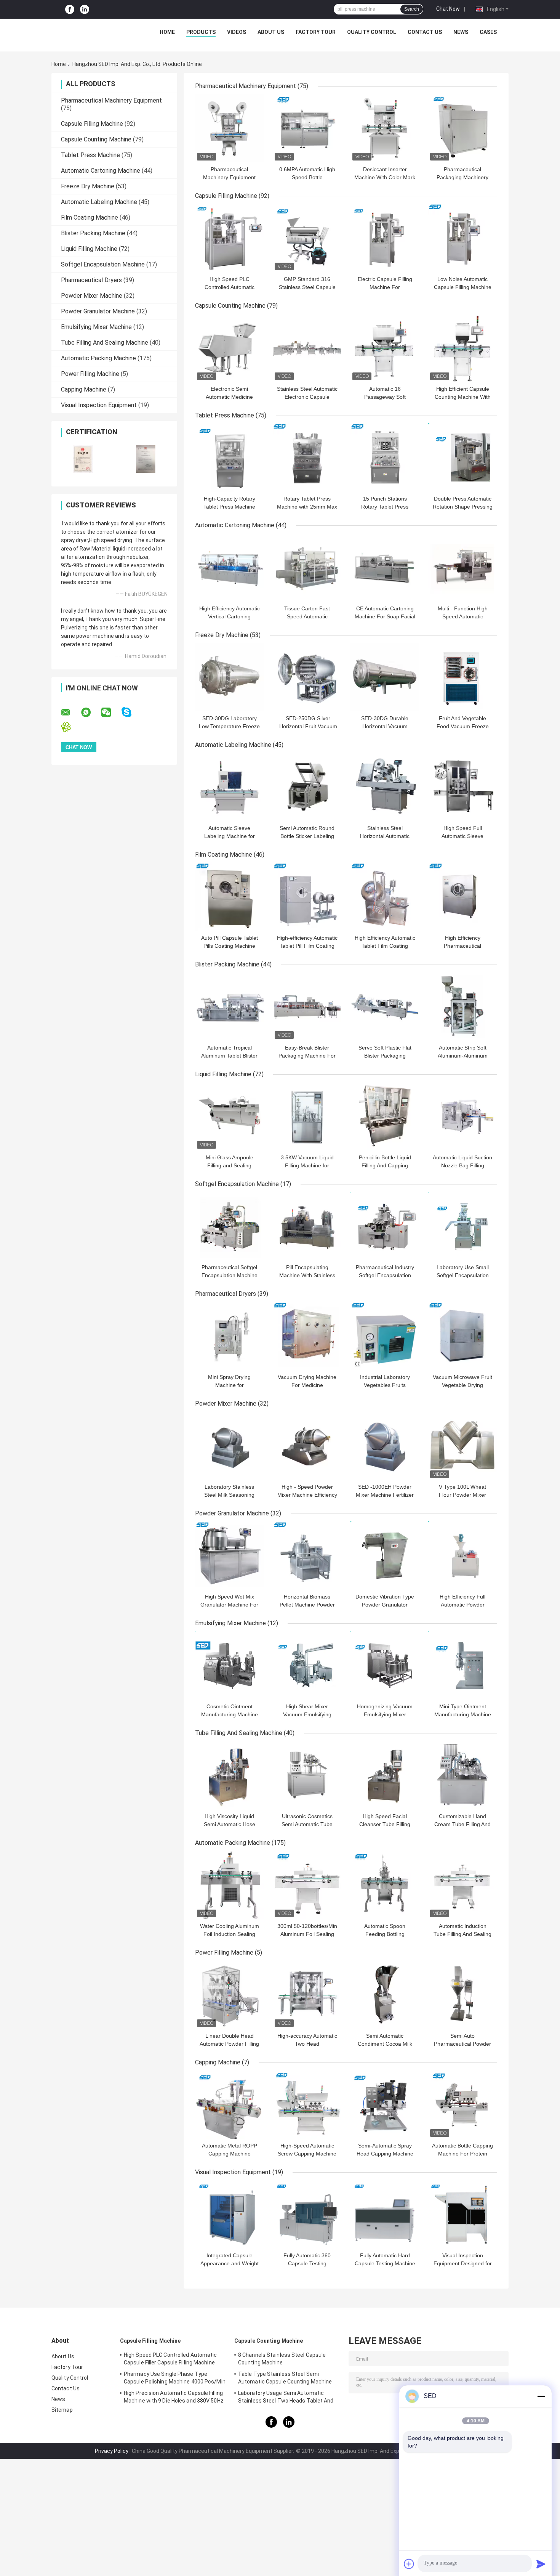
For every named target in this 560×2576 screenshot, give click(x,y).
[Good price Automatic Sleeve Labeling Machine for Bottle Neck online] (229, 787)
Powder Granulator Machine (98, 311)
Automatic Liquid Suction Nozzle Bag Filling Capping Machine (462, 1165)
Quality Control (372, 32)
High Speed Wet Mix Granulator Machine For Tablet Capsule (229, 1605)
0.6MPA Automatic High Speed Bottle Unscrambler (307, 177)
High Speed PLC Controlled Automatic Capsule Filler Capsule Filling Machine (170, 2359)
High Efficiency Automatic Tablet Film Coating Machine (385, 946)
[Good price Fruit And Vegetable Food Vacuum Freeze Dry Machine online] (462, 677)
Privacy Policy (112, 2451)
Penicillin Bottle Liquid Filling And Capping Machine (385, 1165)
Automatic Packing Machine (98, 358)
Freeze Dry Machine (88, 186)
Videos (237, 32)
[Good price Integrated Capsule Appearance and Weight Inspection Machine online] (229, 2214)
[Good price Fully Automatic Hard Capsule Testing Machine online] (385, 2214)
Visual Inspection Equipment (99, 405)
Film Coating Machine (90, 217)
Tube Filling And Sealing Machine (105, 343)
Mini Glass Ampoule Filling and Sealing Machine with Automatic (230, 1165)
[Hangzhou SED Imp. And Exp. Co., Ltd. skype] (131, 712)
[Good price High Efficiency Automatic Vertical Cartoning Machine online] (229, 567)
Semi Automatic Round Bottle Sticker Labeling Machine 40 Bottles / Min (307, 836)
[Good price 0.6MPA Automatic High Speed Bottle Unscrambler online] (307, 128)
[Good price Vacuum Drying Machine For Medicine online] (307, 1336)
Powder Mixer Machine (92, 296)
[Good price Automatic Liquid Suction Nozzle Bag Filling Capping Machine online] (462, 1116)
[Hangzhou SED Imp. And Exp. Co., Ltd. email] (70, 713)
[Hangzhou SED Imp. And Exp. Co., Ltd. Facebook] (70, 9)
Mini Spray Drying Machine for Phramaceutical (229, 1385)
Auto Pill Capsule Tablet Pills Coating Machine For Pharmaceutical (230, 946)
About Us (271, 32)
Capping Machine (84, 389)
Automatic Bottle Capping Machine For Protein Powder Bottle (462, 2154)
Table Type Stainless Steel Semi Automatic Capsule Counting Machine (285, 2378)
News (461, 32)
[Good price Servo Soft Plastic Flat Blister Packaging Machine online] (385, 1006)
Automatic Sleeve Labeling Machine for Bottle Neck (230, 836)
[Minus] (541, 2396)
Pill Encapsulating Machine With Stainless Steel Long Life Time (307, 1275)
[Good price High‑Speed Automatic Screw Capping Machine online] (307, 2104)
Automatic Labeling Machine (99, 202)
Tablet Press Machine (90, 155)
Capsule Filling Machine (92, 124)
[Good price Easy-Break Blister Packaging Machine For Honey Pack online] (307, 1006)
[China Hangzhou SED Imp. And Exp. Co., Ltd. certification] (83, 459)
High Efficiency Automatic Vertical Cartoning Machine (230, 616)
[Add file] (409, 2564)
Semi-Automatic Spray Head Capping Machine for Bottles (385, 2154)
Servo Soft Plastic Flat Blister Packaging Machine (385, 1056)
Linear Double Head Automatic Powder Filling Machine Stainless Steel (229, 2044)
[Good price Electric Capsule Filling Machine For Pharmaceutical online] (385, 238)
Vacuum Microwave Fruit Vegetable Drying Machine (462, 1385)
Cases (488, 32)
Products (201, 32)
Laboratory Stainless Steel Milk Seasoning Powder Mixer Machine (230, 1495)
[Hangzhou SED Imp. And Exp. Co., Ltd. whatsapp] (91, 713)
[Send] (541, 2564)
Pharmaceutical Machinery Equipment (111, 100)
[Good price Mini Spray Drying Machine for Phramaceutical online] (229, 1336)
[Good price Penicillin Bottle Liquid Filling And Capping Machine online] (385, 1116)
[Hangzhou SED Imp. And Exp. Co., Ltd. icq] (71, 727)
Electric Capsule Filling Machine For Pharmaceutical (385, 287)
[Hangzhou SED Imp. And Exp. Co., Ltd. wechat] (111, 713)
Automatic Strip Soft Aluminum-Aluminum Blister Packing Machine (463, 1056)
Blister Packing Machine (93, 233)
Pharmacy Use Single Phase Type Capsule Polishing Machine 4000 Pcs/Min (175, 2378)
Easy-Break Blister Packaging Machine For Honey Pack (307, 1056)
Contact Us (425, 32)
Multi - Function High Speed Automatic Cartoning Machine (463, 616)
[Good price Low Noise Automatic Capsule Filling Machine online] (462, 238)
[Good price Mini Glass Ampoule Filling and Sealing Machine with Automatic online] (229, 1116)
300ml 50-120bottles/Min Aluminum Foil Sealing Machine (307, 1934)
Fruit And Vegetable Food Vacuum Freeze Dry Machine (463, 726)
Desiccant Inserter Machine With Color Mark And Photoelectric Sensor (385, 177)
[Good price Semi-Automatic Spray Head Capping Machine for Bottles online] (385, 2104)
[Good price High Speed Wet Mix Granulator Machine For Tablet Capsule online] (229, 1555)
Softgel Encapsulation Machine (103, 264)
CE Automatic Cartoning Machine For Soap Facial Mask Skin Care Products (385, 616)
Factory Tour (316, 32)
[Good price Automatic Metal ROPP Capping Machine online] (229, 2104)
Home (167, 32)
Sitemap (62, 2410)
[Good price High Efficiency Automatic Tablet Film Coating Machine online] (385, 897)
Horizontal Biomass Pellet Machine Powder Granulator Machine (307, 1605)
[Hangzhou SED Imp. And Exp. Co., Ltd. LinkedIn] (85, 9)
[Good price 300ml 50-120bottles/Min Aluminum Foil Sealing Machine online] (307, 1885)
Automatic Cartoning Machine (101, 171)
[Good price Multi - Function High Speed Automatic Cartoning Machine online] (462, 567)
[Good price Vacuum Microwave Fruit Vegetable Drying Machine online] (462, 1336)
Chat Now (448, 9)
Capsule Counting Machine (96, 139)
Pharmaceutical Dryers (91, 280)
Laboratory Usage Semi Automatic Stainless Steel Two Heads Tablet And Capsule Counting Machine (286, 2398)
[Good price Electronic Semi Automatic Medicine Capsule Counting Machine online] (229, 348)
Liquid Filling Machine (89, 249)
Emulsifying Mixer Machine (96, 327)
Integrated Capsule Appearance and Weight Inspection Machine (230, 2263)
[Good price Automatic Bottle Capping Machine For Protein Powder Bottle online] (462, 2104)
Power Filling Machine (90, 374)
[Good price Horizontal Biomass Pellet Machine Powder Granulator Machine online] (307, 1555)
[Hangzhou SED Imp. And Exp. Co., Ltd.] (94, 34)
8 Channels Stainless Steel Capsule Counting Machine (282, 2359)
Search (412, 9)
